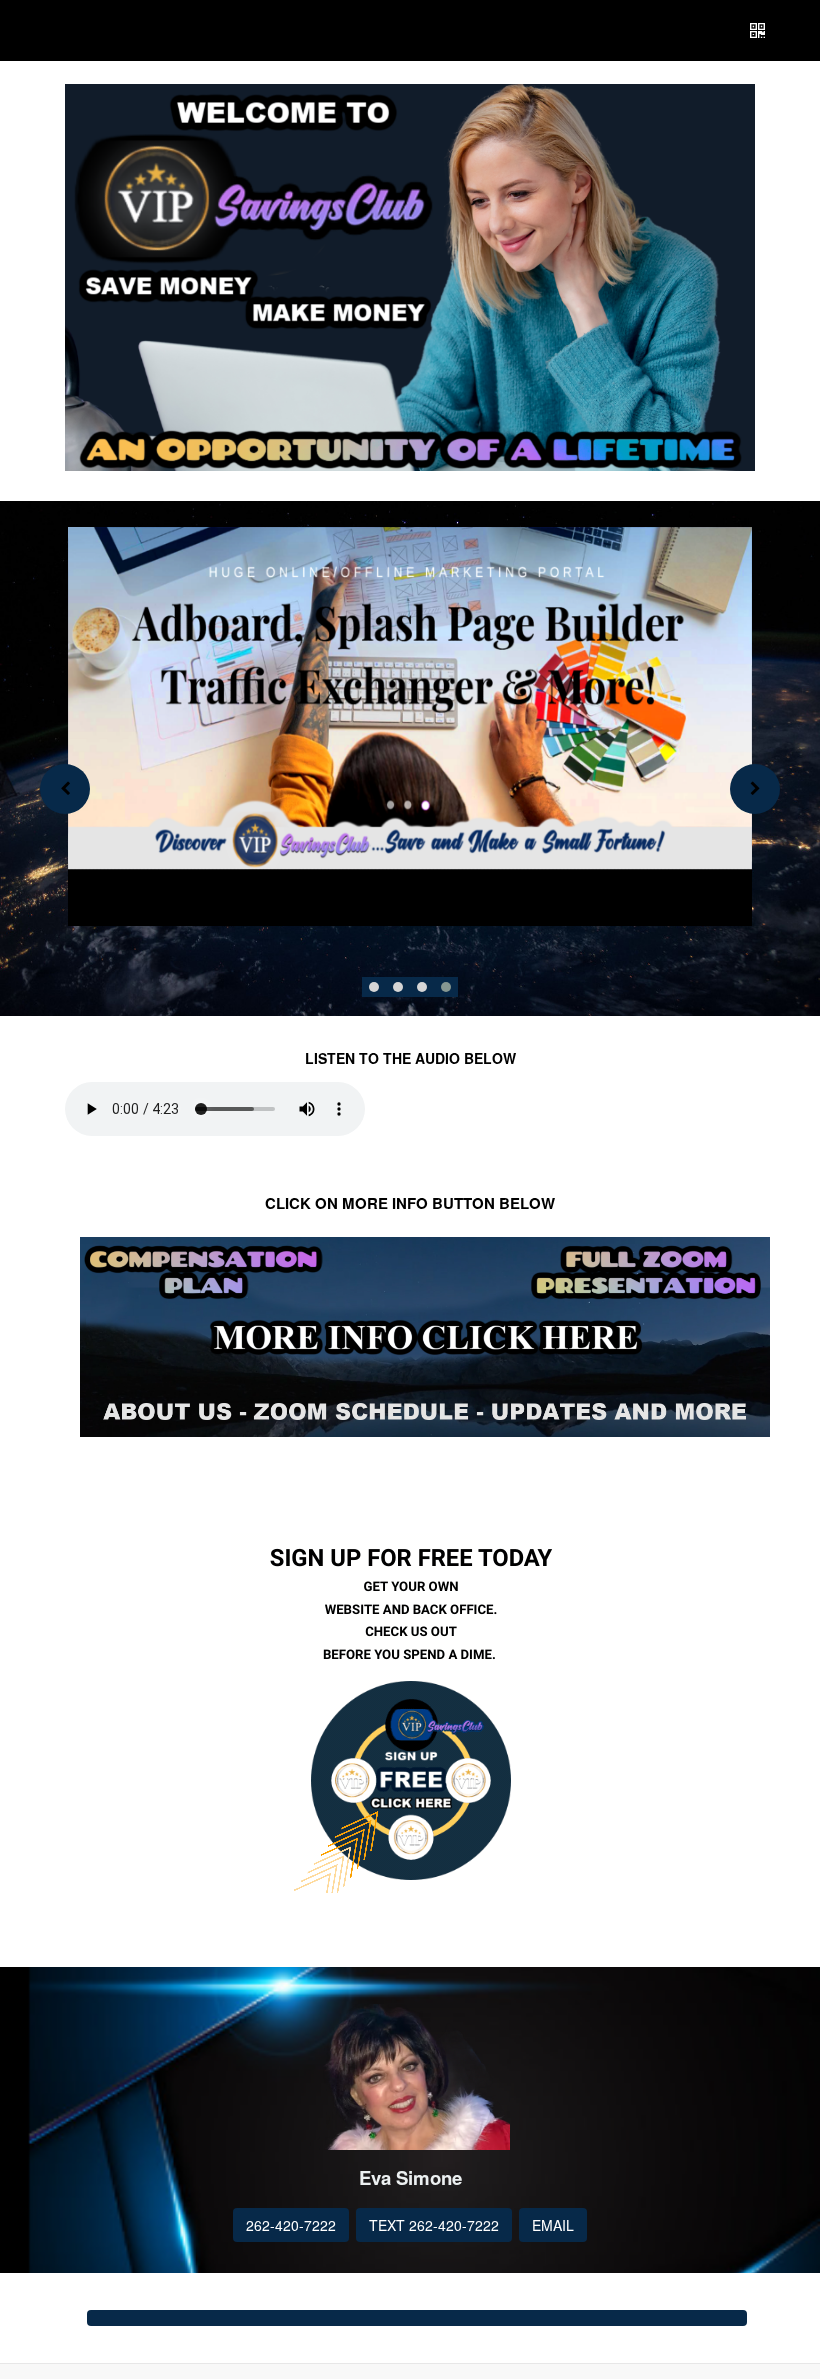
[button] (374, 987)
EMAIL (553, 2225)
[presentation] (65, 789)
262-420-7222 (291, 2225)
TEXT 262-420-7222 (434, 2225)
